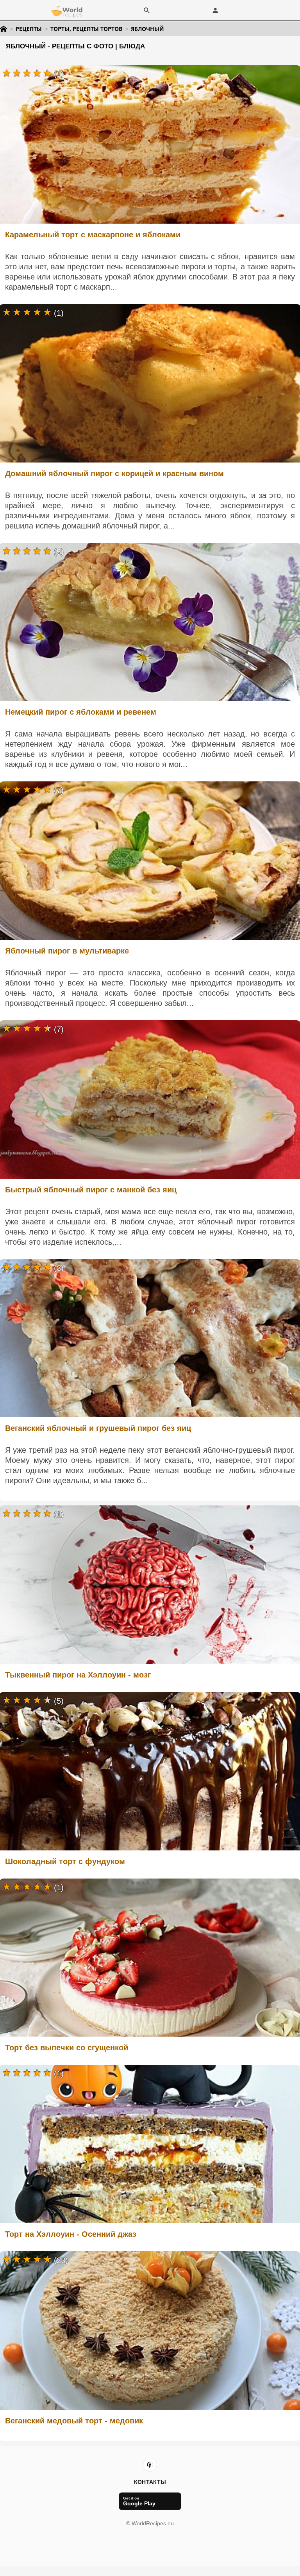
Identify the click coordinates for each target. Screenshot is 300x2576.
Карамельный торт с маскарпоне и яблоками (93, 235)
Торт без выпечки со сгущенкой (67, 2048)
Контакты (150, 2482)
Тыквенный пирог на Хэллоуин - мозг (78, 1675)
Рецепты (29, 29)
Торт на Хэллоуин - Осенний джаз (71, 2234)
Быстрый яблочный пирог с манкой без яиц (91, 1190)
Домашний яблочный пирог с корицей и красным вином (114, 473)
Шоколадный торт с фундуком (65, 1861)
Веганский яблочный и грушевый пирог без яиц (98, 1428)
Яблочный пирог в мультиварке (67, 951)
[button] (287, 10)
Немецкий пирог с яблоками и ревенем (81, 712)
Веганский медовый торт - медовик (74, 2421)
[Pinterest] (150, 2465)
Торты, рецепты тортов (86, 29)
